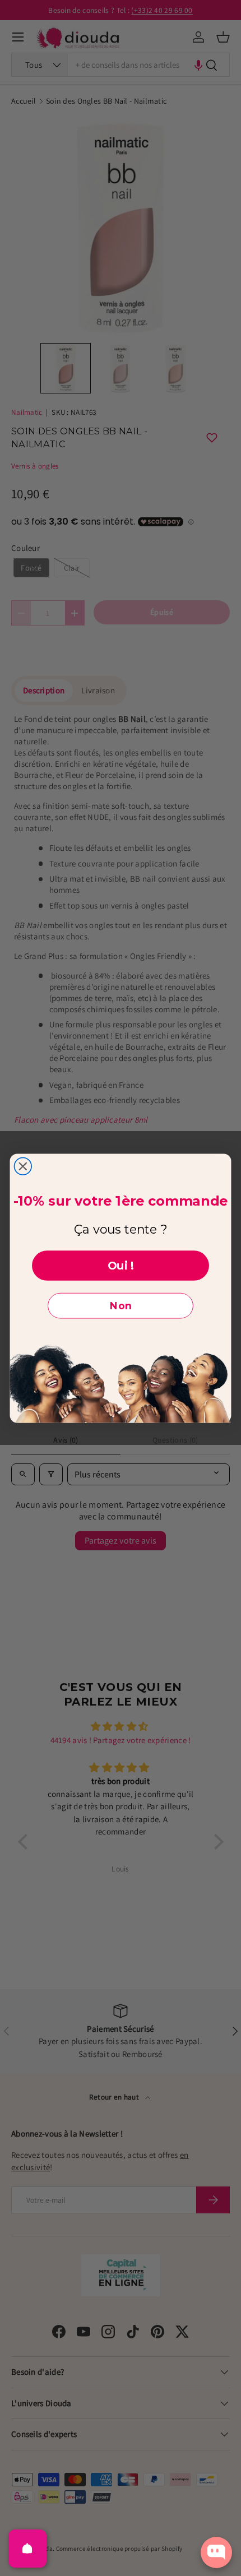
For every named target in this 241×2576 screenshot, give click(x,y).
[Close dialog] (23, 1166)
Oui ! (121, 1266)
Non (121, 1306)
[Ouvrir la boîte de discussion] (216, 2552)
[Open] (27, 2549)
